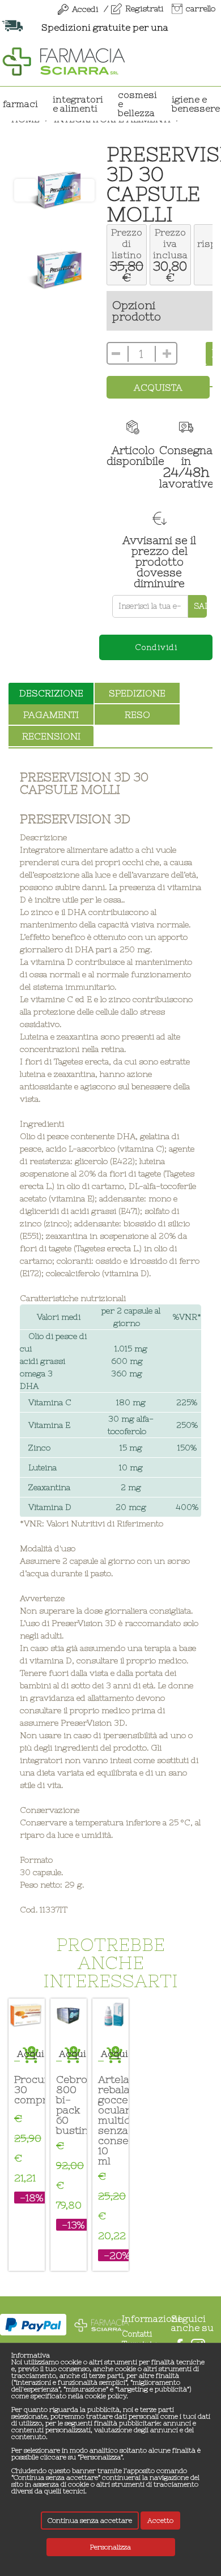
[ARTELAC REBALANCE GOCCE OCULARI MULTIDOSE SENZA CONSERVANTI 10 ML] (110, 2017)
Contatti (137, 2334)
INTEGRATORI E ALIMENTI (78, 104)
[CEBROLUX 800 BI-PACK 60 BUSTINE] (69, 2017)
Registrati (144, 8)
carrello (201, 8)
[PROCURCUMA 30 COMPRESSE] (27, 2017)
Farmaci (20, 104)
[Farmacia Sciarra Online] (64, 60)
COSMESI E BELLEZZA (137, 104)
